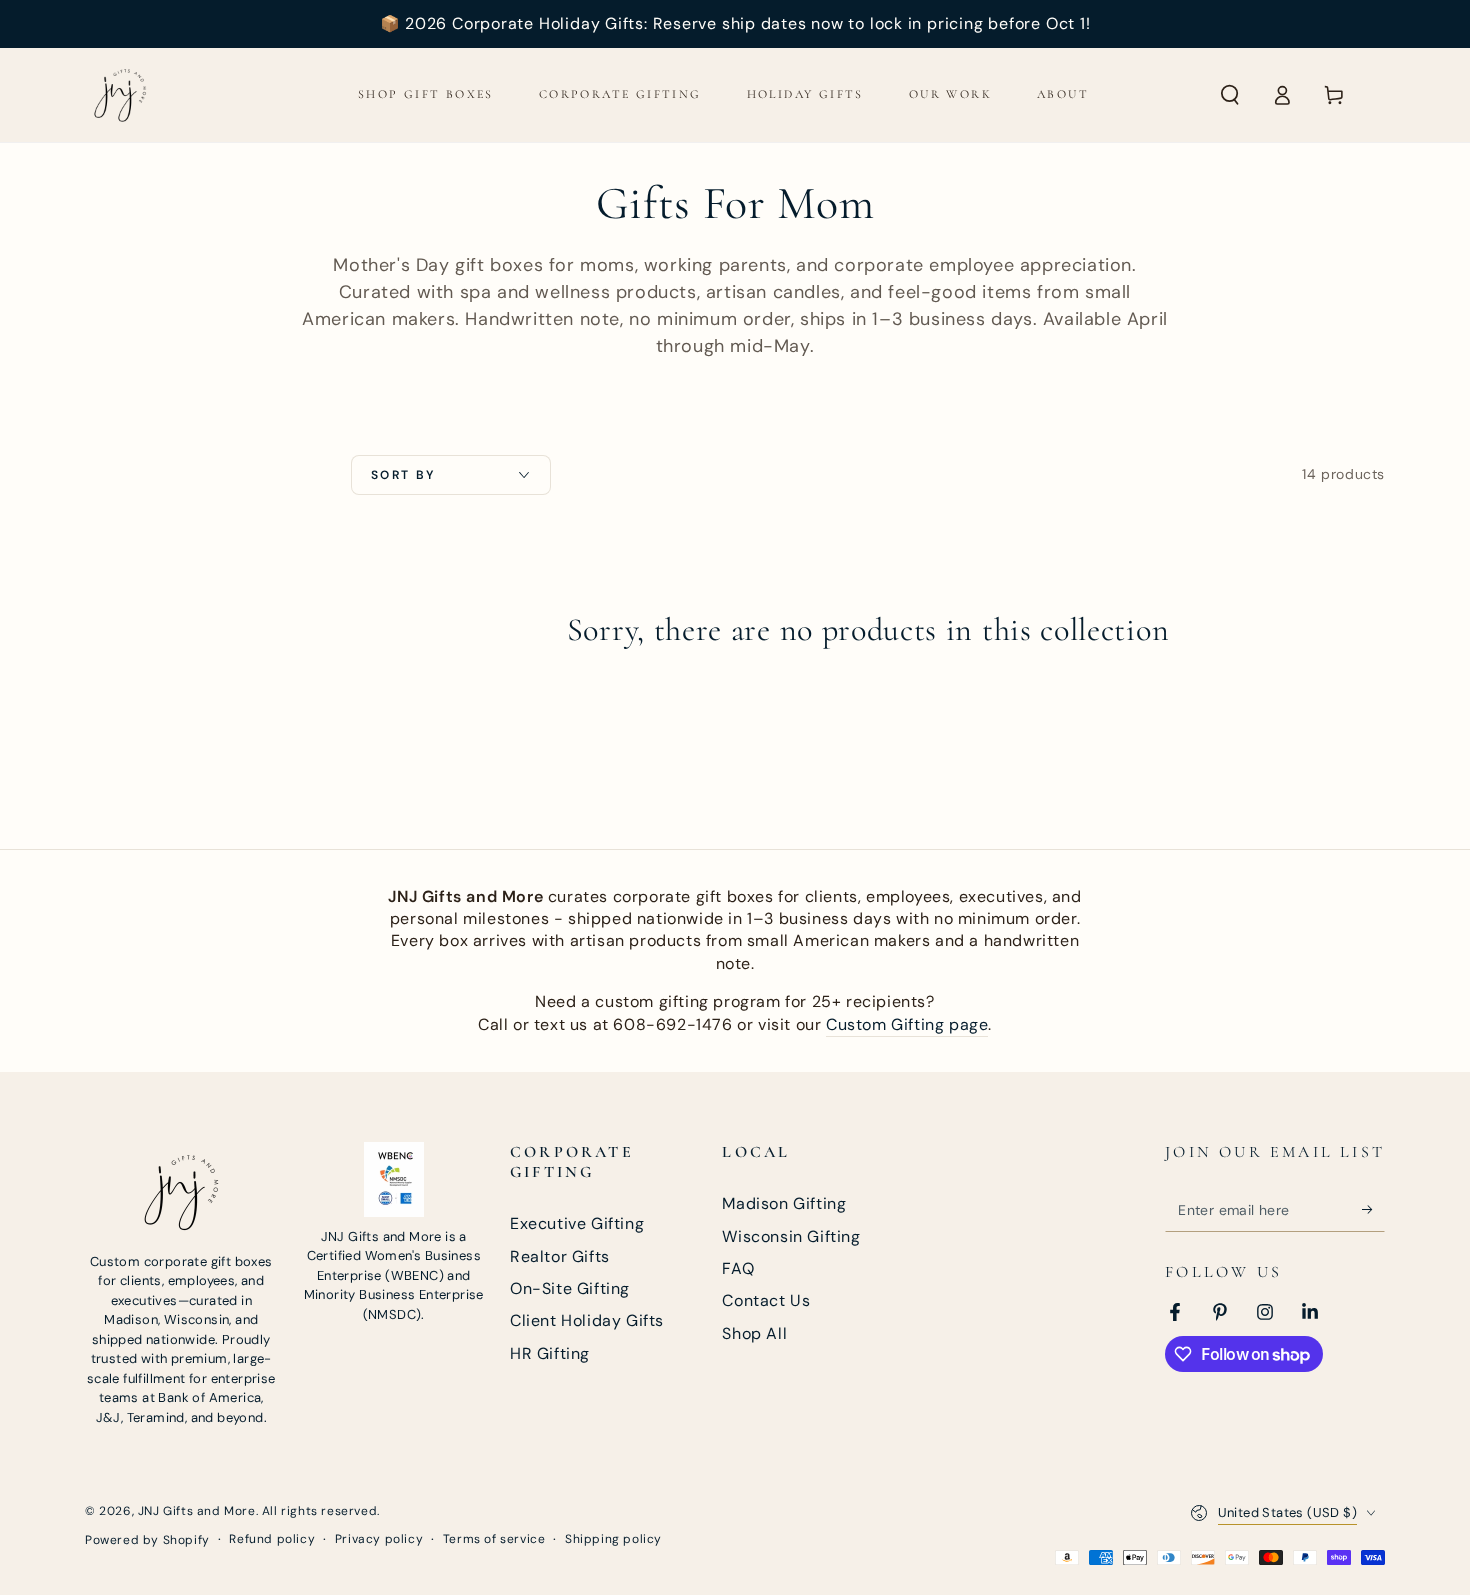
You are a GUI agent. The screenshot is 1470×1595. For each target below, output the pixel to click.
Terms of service (494, 1539)
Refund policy (272, 1539)
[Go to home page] (120, 95)
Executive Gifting (577, 1223)
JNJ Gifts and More (197, 1511)
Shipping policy (613, 1539)
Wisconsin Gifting (791, 1236)
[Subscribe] (1373, 1209)
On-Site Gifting (570, 1288)
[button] (1230, 95)
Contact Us (766, 1300)
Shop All (754, 1333)
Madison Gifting (784, 1203)
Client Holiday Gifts (587, 1320)
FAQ (738, 1268)
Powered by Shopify (147, 1540)
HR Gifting (550, 1353)
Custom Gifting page (907, 1024)
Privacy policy (379, 1539)
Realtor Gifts (560, 1256)
